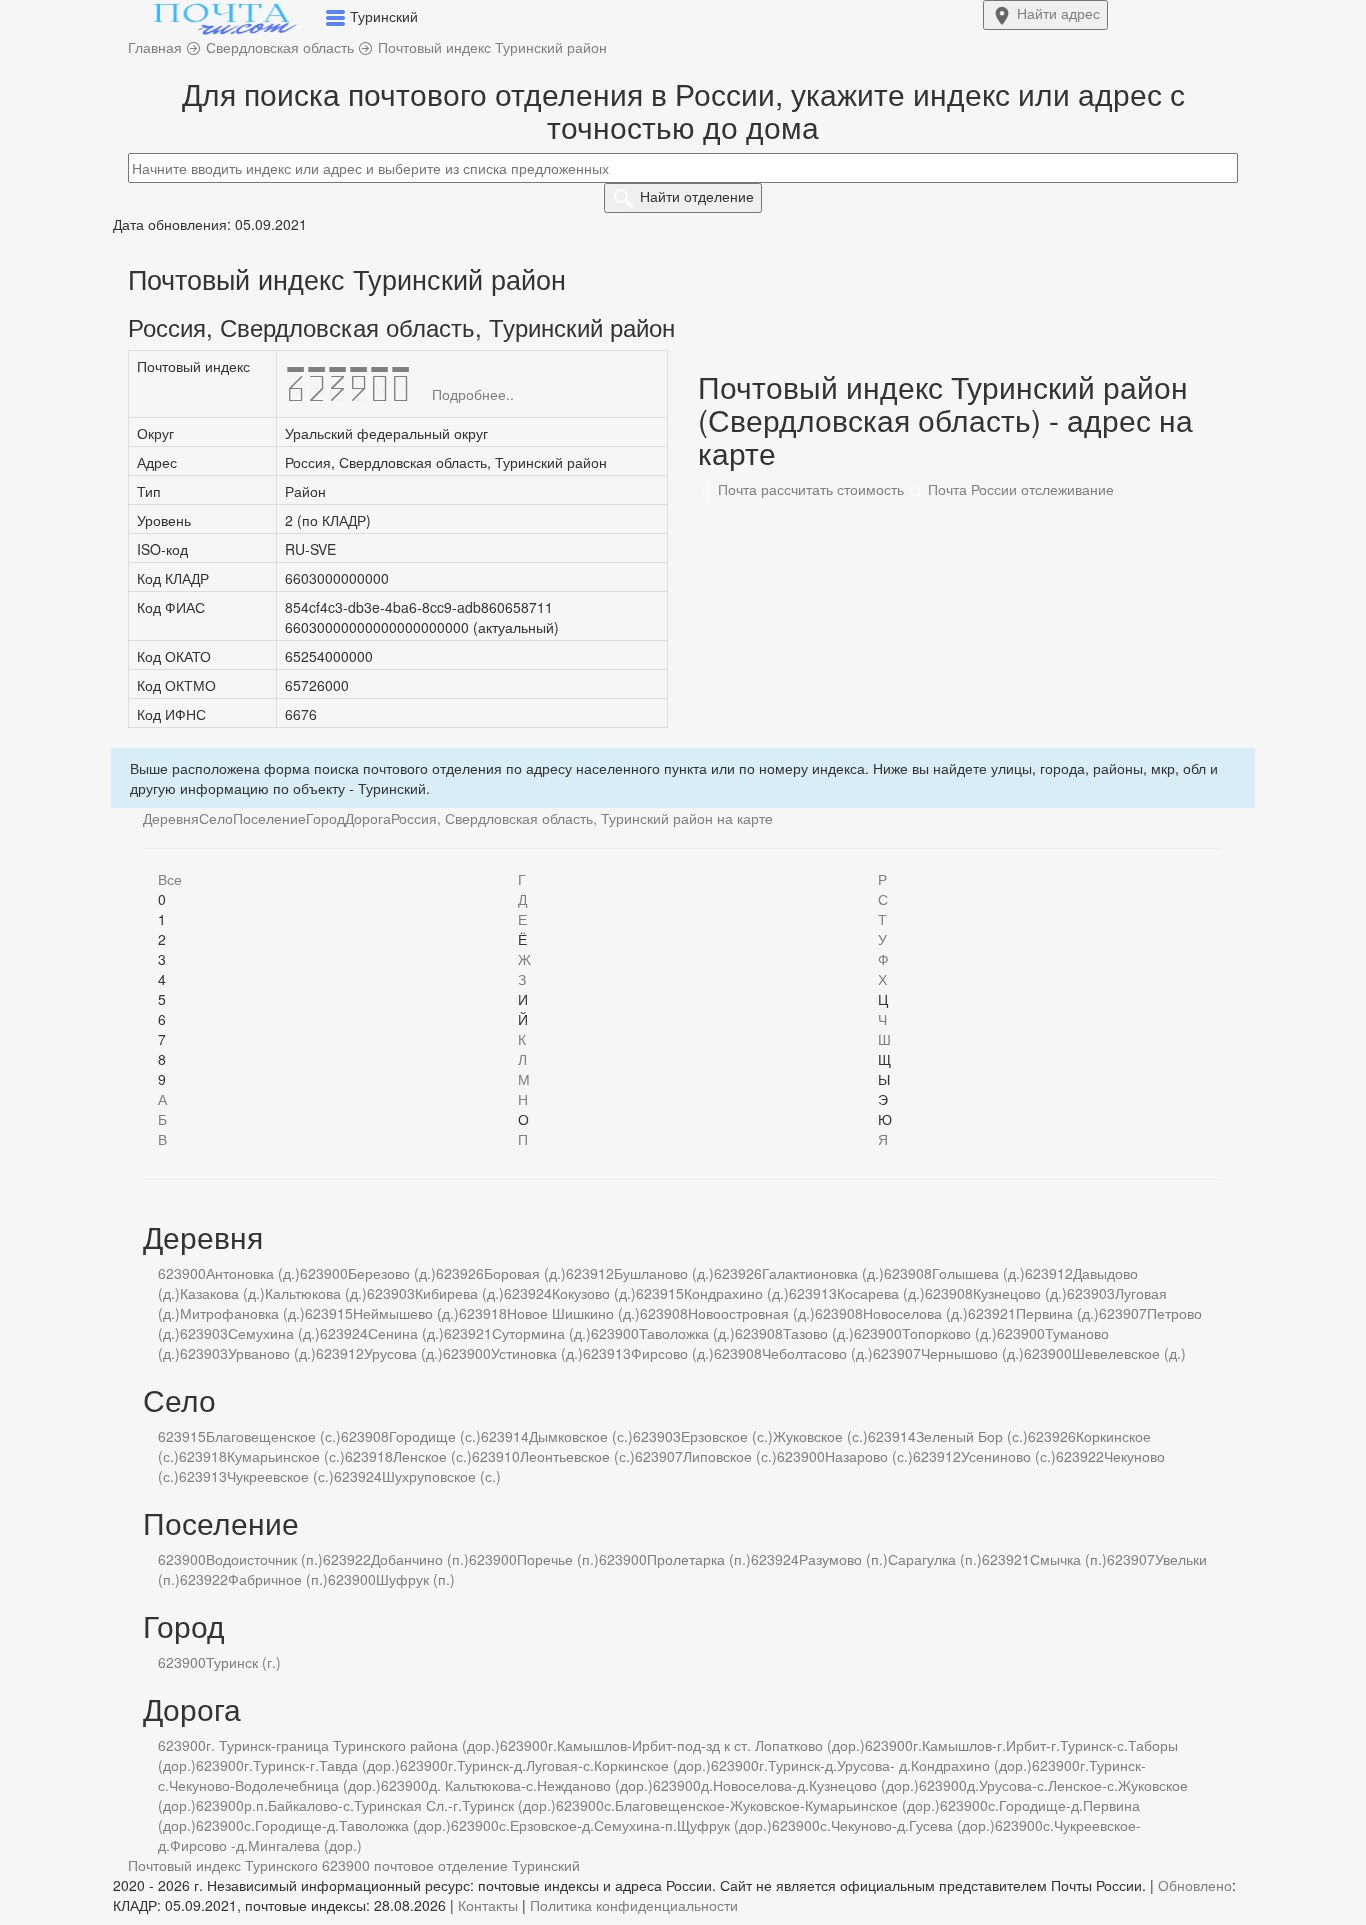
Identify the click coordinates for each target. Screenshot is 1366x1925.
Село (216, 818)
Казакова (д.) (222, 1293)
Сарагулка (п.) (935, 1559)
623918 (483, 1313)
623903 (391, 1293)
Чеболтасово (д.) (817, 1353)
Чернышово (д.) (972, 1353)
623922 (1080, 1456)
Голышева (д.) (978, 1273)
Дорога (368, 818)
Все (170, 879)
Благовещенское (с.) (273, 1436)
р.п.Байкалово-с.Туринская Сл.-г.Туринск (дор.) (400, 1805)
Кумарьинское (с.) (286, 1456)
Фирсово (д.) (672, 1353)
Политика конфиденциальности (634, 1905)
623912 (590, 1273)
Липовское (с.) (730, 1456)
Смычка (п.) (1068, 1559)
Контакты (488, 1905)
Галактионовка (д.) (823, 1273)
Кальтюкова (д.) (316, 1293)
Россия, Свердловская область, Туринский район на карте (582, 818)
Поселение (269, 818)
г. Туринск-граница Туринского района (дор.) (353, 1745)
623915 (660, 1293)
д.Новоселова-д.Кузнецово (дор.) (810, 1785)
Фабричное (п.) (278, 1579)
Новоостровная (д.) (751, 1313)
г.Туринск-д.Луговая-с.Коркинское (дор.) (579, 1765)
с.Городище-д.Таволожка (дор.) (347, 1825)
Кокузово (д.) (594, 1293)
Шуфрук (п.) (415, 1579)
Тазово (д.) (818, 1333)
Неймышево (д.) (406, 1313)
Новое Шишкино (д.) (573, 1313)
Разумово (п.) (843, 1559)
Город (325, 818)
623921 (992, 1313)
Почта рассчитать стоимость (809, 489)
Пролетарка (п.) (699, 1559)
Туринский (546, 1865)
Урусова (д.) (403, 1353)
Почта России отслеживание (1019, 489)
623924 (528, 1293)
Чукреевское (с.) (280, 1476)
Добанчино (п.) (420, 1559)
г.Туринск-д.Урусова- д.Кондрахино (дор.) (895, 1765)
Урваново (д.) (272, 1353)
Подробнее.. (473, 394)
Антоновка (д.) (253, 1273)
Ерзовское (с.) (727, 1436)
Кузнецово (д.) (1020, 1293)
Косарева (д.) (881, 1293)
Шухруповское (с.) (441, 1476)
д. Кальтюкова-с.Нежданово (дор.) (541, 1785)
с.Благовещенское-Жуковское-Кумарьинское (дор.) (772, 1805)
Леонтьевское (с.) (577, 1456)
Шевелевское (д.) (1129, 1353)
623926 (460, 1273)
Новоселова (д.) (915, 1313)
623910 (496, 1456)
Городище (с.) (435, 1436)
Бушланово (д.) (664, 1273)
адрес (1058, 13)
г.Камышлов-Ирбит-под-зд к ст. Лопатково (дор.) (706, 1745)
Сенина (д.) (406, 1333)
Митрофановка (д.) (242, 1313)
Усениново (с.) (1008, 1456)
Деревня (171, 818)
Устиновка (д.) (537, 1353)
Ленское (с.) (432, 1456)
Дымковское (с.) (581, 1436)
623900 (182, 1273)
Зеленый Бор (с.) (972, 1436)
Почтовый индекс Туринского (223, 1865)
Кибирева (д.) (459, 1293)
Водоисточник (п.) (264, 1559)
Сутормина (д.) (541, 1333)
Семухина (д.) (274, 1333)
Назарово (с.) (869, 1456)
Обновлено (1195, 1885)
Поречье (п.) (558, 1559)
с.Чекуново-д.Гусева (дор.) (907, 1825)
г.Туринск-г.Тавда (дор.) (322, 1765)
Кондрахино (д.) (736, 1293)
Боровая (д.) (525, 1273)
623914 (505, 1436)
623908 (908, 1273)
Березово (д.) (392, 1273)
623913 (813, 1293)
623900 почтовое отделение (415, 1865)
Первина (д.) (1057, 1313)
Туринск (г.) (243, 1662)
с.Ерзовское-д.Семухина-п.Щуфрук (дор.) (635, 1825)
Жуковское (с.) (820, 1436)
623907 (1123, 1313)
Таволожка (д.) (687, 1333)
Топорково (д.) (949, 1333)
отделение (697, 196)
